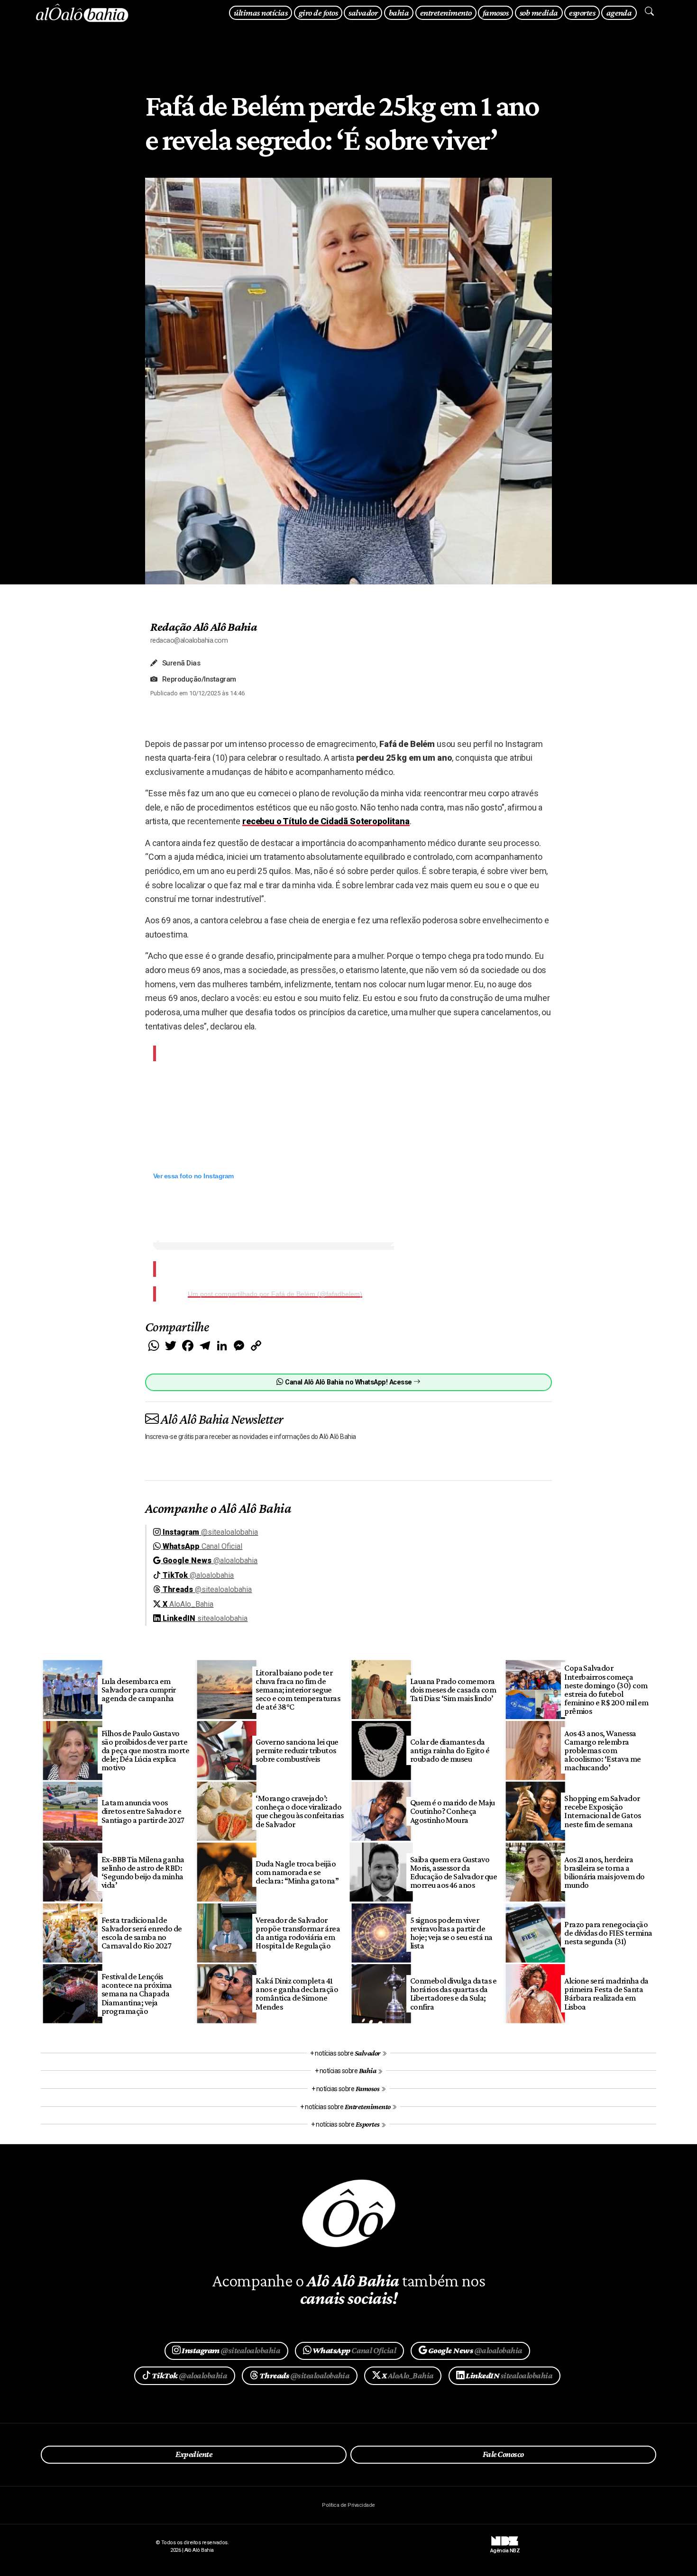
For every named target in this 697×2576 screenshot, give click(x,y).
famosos (495, 13)
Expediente (194, 2454)
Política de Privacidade (348, 2505)
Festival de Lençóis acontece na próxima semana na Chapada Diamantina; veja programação (137, 1994)
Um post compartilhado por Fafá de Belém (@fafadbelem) (275, 1294)
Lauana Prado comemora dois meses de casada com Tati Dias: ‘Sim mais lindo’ (453, 1690)
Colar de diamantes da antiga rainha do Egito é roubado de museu (450, 1750)
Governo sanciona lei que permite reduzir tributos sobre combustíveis (297, 1750)
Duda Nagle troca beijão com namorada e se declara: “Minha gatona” (297, 1872)
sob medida (539, 13)
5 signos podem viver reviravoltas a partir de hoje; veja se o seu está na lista (451, 1933)
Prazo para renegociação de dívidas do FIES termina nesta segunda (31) (608, 1933)
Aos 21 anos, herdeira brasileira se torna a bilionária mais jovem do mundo (605, 1872)
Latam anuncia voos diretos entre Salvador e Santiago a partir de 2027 (143, 1811)
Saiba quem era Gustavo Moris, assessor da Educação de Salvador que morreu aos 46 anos (454, 1872)
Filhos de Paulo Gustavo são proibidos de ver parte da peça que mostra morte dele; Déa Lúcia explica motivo (146, 1751)
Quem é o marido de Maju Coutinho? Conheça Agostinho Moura (453, 1811)
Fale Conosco (503, 2454)
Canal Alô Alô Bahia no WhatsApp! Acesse (348, 1382)
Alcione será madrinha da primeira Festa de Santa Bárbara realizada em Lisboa (606, 1993)
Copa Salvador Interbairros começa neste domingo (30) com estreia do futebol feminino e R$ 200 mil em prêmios (606, 1689)
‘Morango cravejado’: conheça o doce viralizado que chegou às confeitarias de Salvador (300, 1811)
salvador (363, 13)
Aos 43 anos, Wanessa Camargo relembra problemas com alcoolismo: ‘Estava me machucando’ (603, 1751)
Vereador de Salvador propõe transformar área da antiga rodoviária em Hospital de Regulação (298, 1933)
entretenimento (446, 13)
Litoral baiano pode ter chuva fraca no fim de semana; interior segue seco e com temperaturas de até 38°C (298, 1690)
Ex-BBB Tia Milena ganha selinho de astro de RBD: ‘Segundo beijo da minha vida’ (143, 1872)
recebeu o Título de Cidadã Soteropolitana (326, 821)
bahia (399, 13)
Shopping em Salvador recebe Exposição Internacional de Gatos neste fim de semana (603, 1811)
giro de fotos (318, 13)
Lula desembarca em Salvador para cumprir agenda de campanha (139, 1690)
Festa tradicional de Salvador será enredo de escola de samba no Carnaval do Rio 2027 (142, 1933)
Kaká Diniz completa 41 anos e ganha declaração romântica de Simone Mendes (297, 1993)
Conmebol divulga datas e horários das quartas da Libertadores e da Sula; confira (454, 1993)
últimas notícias (261, 13)
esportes (582, 13)
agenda (619, 13)
